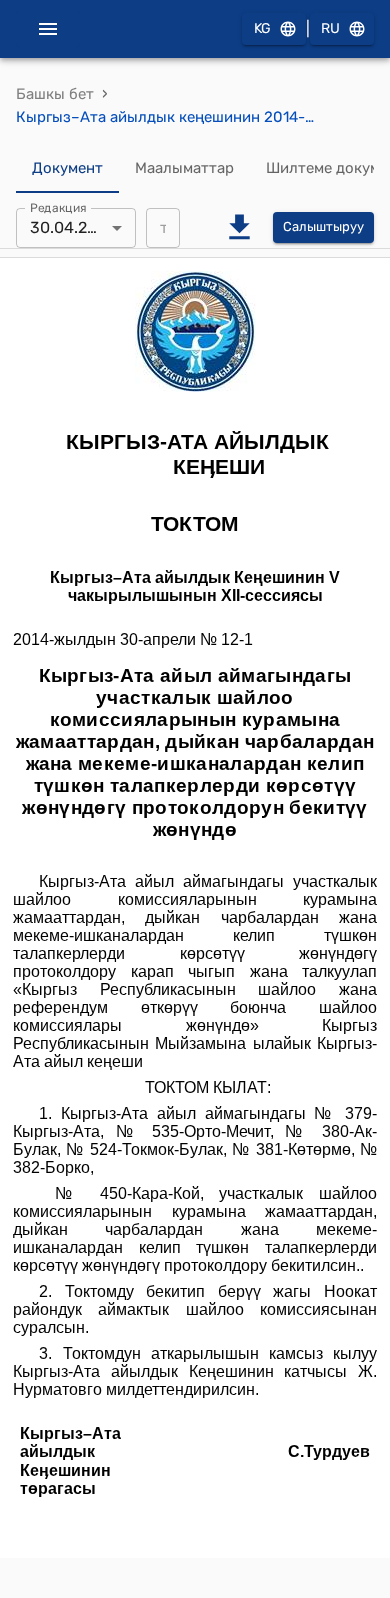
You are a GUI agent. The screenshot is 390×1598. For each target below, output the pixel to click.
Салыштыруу (323, 226)
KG (262, 28)
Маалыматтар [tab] (184, 168)
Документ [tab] (67, 168)
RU (330, 28)
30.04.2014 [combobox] (72, 227)
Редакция (58, 207)
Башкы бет (55, 94)
